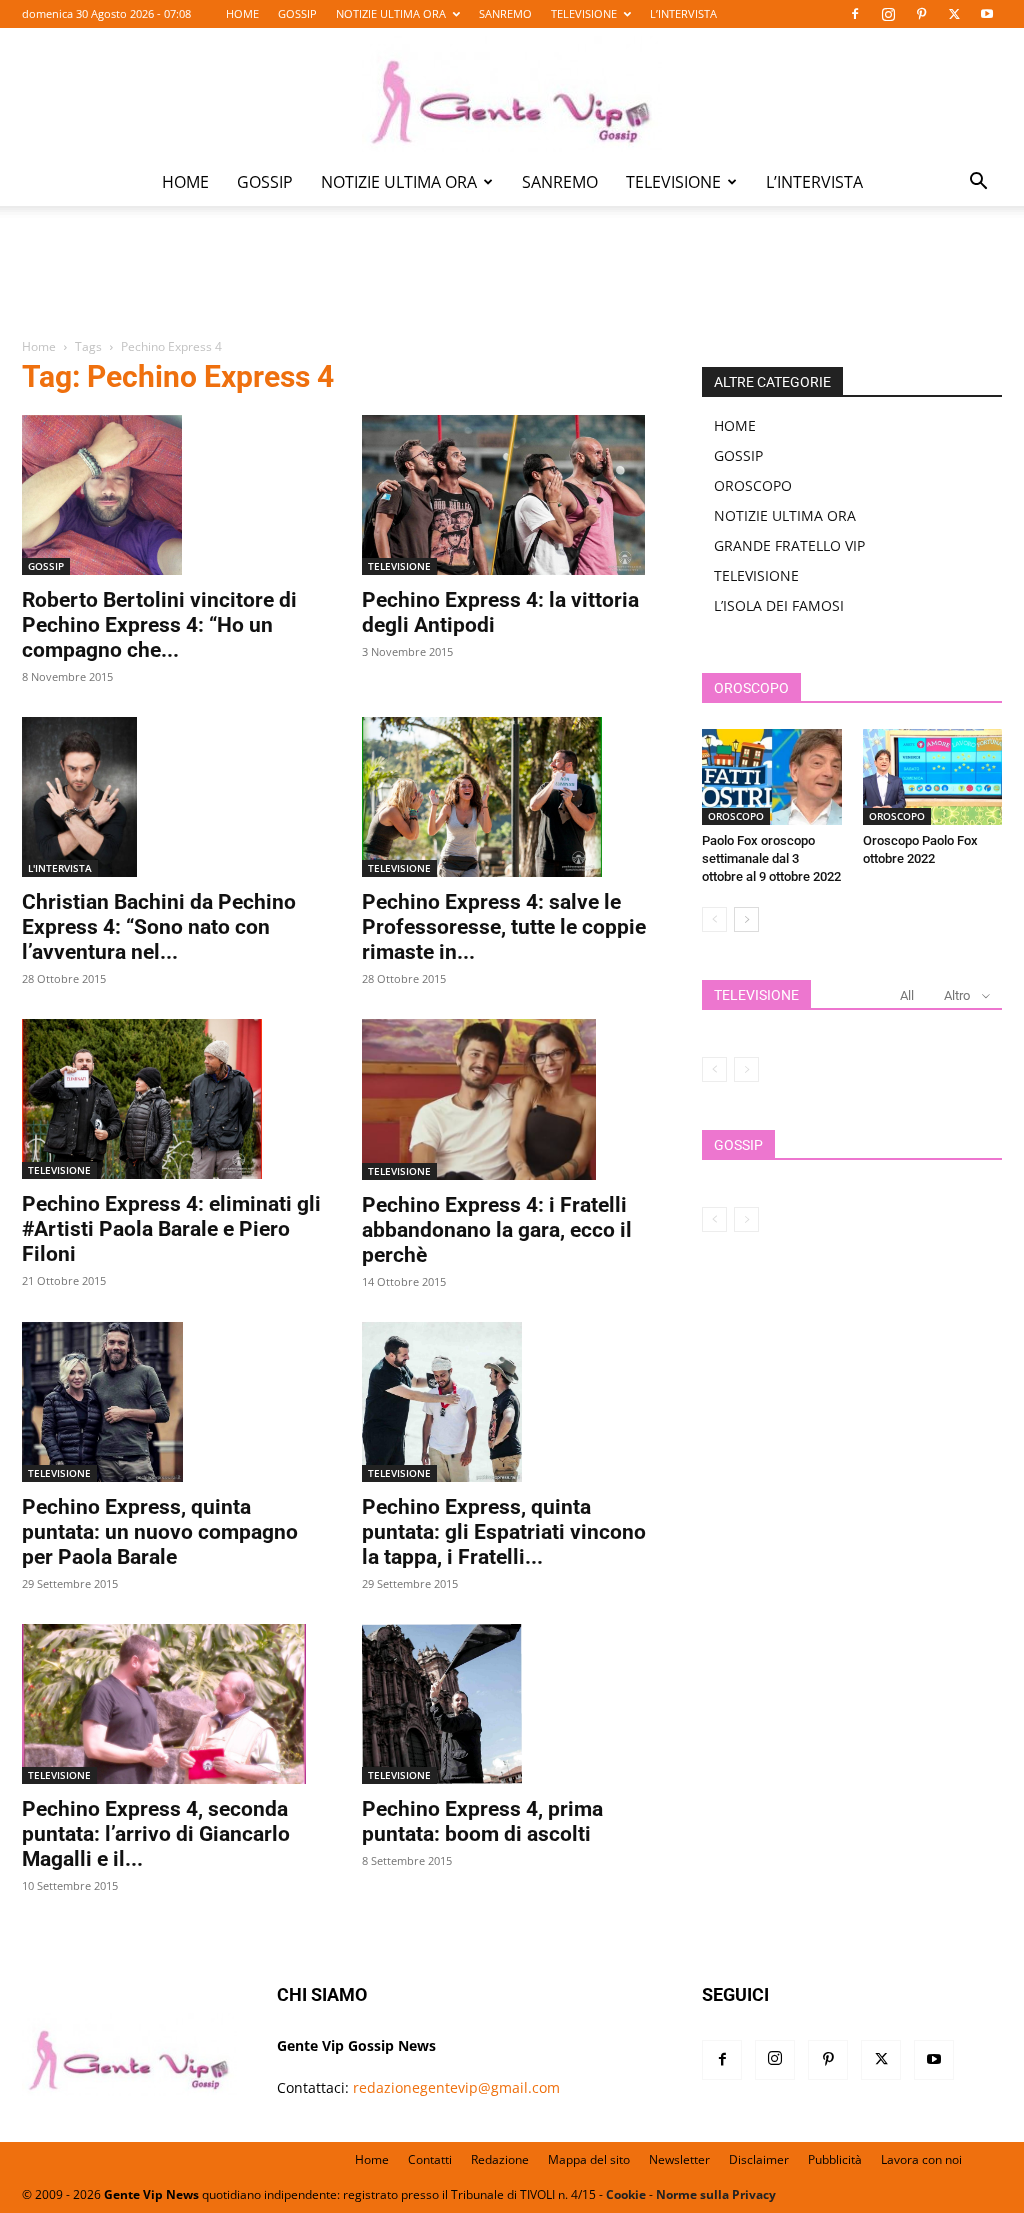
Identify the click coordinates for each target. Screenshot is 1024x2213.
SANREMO (505, 13)
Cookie (626, 2194)
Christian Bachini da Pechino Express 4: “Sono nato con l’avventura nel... (159, 927)
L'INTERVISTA (60, 868)
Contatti (430, 2159)
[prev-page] (714, 919)
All (907, 995)
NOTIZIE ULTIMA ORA (391, 13)
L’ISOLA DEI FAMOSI (779, 605)
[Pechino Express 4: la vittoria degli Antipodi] (512, 495)
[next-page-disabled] (746, 1069)
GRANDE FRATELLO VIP (789, 545)
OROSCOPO (753, 485)
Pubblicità (835, 2159)
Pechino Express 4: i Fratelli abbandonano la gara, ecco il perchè (497, 1230)
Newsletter (679, 2159)
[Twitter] (954, 14)
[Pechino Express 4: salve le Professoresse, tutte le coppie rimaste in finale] (512, 797)
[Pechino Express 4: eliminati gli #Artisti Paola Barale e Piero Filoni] (172, 1099)
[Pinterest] (921, 14)
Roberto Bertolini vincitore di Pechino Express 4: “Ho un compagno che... (159, 625)
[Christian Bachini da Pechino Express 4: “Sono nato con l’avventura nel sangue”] (172, 797)
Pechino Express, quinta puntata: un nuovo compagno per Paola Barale (160, 1532)
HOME (242, 13)
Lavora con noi (921, 2159)
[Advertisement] (512, 286)
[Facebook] (855, 14)
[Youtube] (987, 14)
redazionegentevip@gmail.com (456, 2087)
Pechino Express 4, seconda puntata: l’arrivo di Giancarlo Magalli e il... (156, 1834)
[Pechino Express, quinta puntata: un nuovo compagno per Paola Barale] (172, 1402)
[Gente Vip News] (512, 94)
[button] (978, 183)
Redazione (500, 2159)
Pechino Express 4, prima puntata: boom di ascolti (482, 1821)
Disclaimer (759, 2159)
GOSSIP (297, 13)
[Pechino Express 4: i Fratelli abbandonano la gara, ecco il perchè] (512, 1099)
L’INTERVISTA (683, 13)
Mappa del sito (589, 2159)
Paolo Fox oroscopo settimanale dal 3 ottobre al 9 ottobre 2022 (771, 858)
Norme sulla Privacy (716, 2194)
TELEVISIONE (584, 13)
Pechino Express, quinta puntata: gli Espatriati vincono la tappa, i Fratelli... (504, 1532)
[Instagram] (888, 14)
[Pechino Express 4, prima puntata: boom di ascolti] (512, 1704)
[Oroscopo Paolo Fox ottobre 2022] (933, 777)
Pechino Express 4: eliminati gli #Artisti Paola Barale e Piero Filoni (171, 1229)
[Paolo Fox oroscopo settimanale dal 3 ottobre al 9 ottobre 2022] (772, 777)
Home (39, 346)
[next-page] (746, 919)
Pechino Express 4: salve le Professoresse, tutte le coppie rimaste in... (504, 927)
